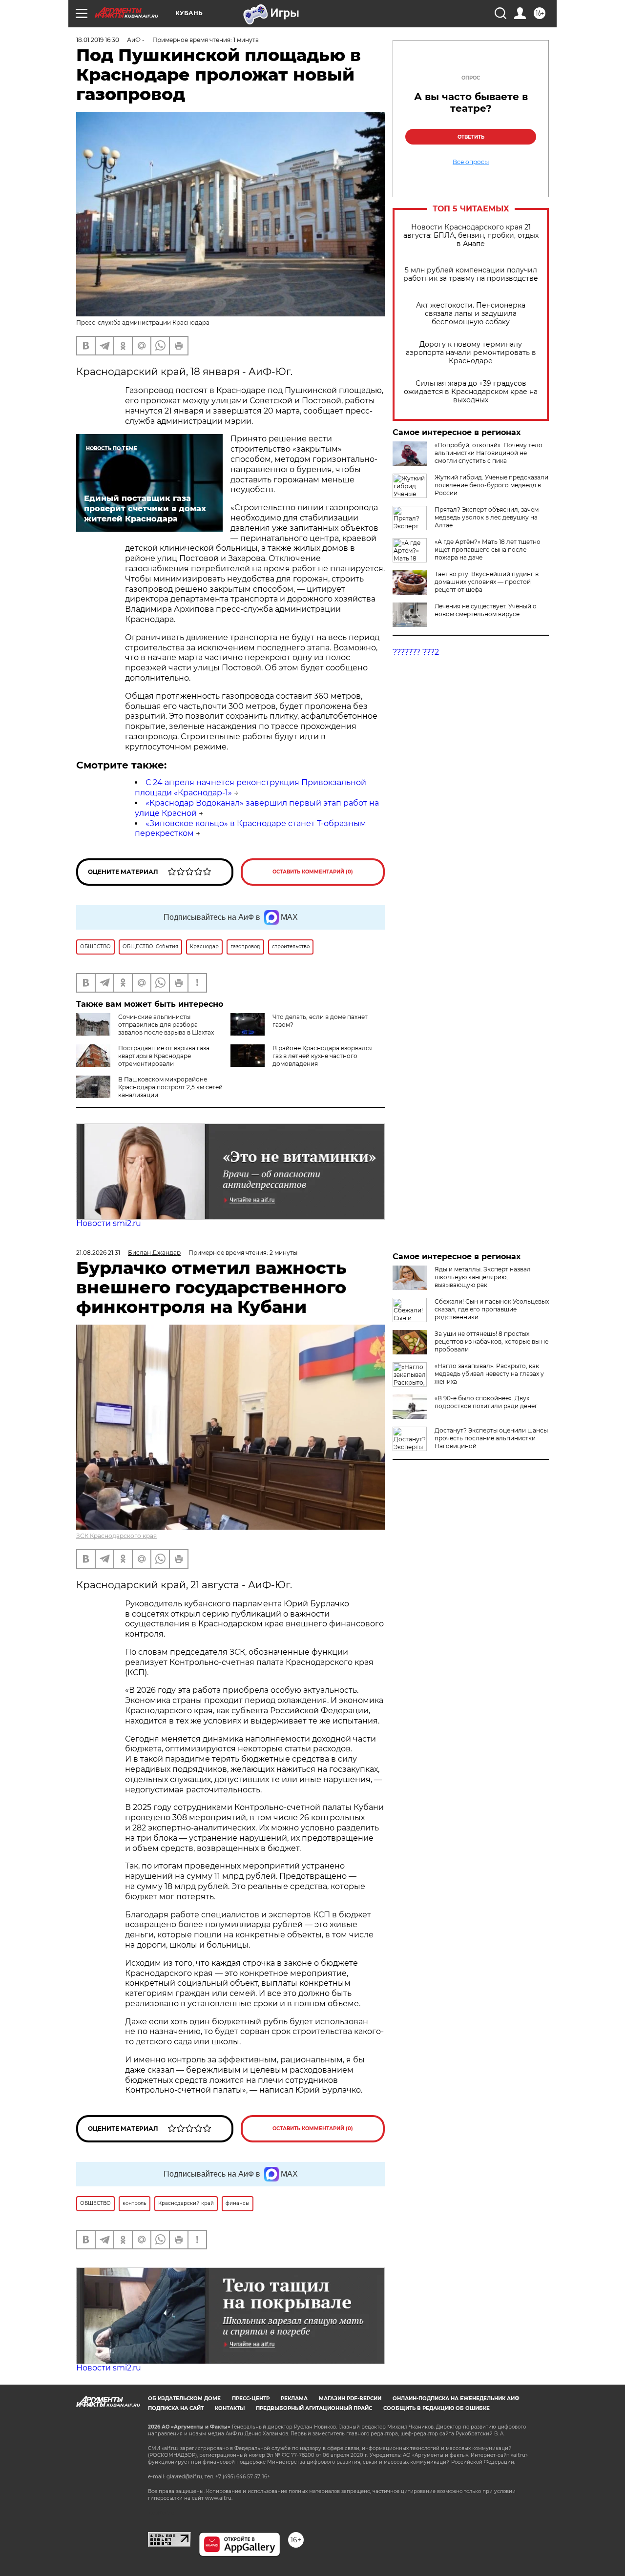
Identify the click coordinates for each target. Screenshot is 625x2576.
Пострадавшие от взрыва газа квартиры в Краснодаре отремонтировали (164, 1056)
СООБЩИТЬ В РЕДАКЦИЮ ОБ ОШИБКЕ (437, 2408)
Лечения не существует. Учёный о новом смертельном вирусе (486, 610)
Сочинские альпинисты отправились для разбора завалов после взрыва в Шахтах (166, 1025)
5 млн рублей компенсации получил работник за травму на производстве (471, 274)
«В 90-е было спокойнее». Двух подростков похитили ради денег (486, 1402)
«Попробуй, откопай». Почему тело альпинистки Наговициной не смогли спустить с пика (489, 453)
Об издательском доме (184, 2399)
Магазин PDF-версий (350, 2399)
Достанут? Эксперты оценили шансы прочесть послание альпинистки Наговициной (491, 1438)
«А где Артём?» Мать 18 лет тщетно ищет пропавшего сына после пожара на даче (488, 550)
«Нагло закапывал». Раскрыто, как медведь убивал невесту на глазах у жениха (489, 1374)
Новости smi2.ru (109, 1223)
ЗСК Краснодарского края (116, 1536)
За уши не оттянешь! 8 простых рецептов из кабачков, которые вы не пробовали (491, 1341)
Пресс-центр (251, 2399)
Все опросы (471, 162)
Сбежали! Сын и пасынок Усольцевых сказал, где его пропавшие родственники (492, 1309)
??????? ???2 (416, 652)
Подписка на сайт (176, 2408)
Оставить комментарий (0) (313, 872)
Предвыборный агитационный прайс (314, 2408)
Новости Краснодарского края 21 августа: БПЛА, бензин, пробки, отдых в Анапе (471, 236)
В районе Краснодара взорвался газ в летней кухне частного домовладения (323, 1056)
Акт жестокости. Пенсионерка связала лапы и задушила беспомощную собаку (471, 314)
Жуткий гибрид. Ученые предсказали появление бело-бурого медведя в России (491, 485)
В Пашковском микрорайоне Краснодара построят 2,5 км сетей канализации (170, 1087)
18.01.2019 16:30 (98, 40)
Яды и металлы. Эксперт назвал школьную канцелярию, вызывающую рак (483, 1277)
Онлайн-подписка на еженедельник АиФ (456, 2399)
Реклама (294, 2399)
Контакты (230, 2408)
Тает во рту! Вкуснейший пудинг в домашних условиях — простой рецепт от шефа (487, 582)
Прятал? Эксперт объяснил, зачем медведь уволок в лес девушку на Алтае (487, 517)
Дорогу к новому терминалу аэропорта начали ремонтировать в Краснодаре (471, 353)
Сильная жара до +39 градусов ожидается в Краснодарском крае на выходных (471, 392)
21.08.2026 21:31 (98, 1253)
